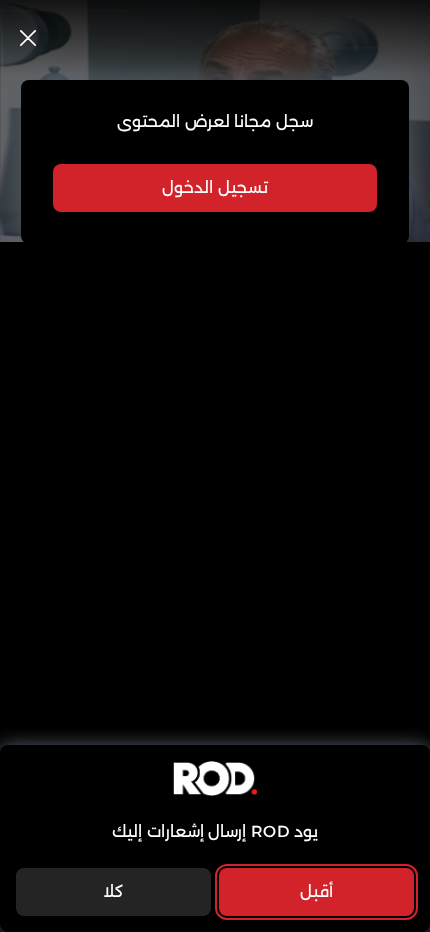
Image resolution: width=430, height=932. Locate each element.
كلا (113, 891)
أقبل (316, 891)
